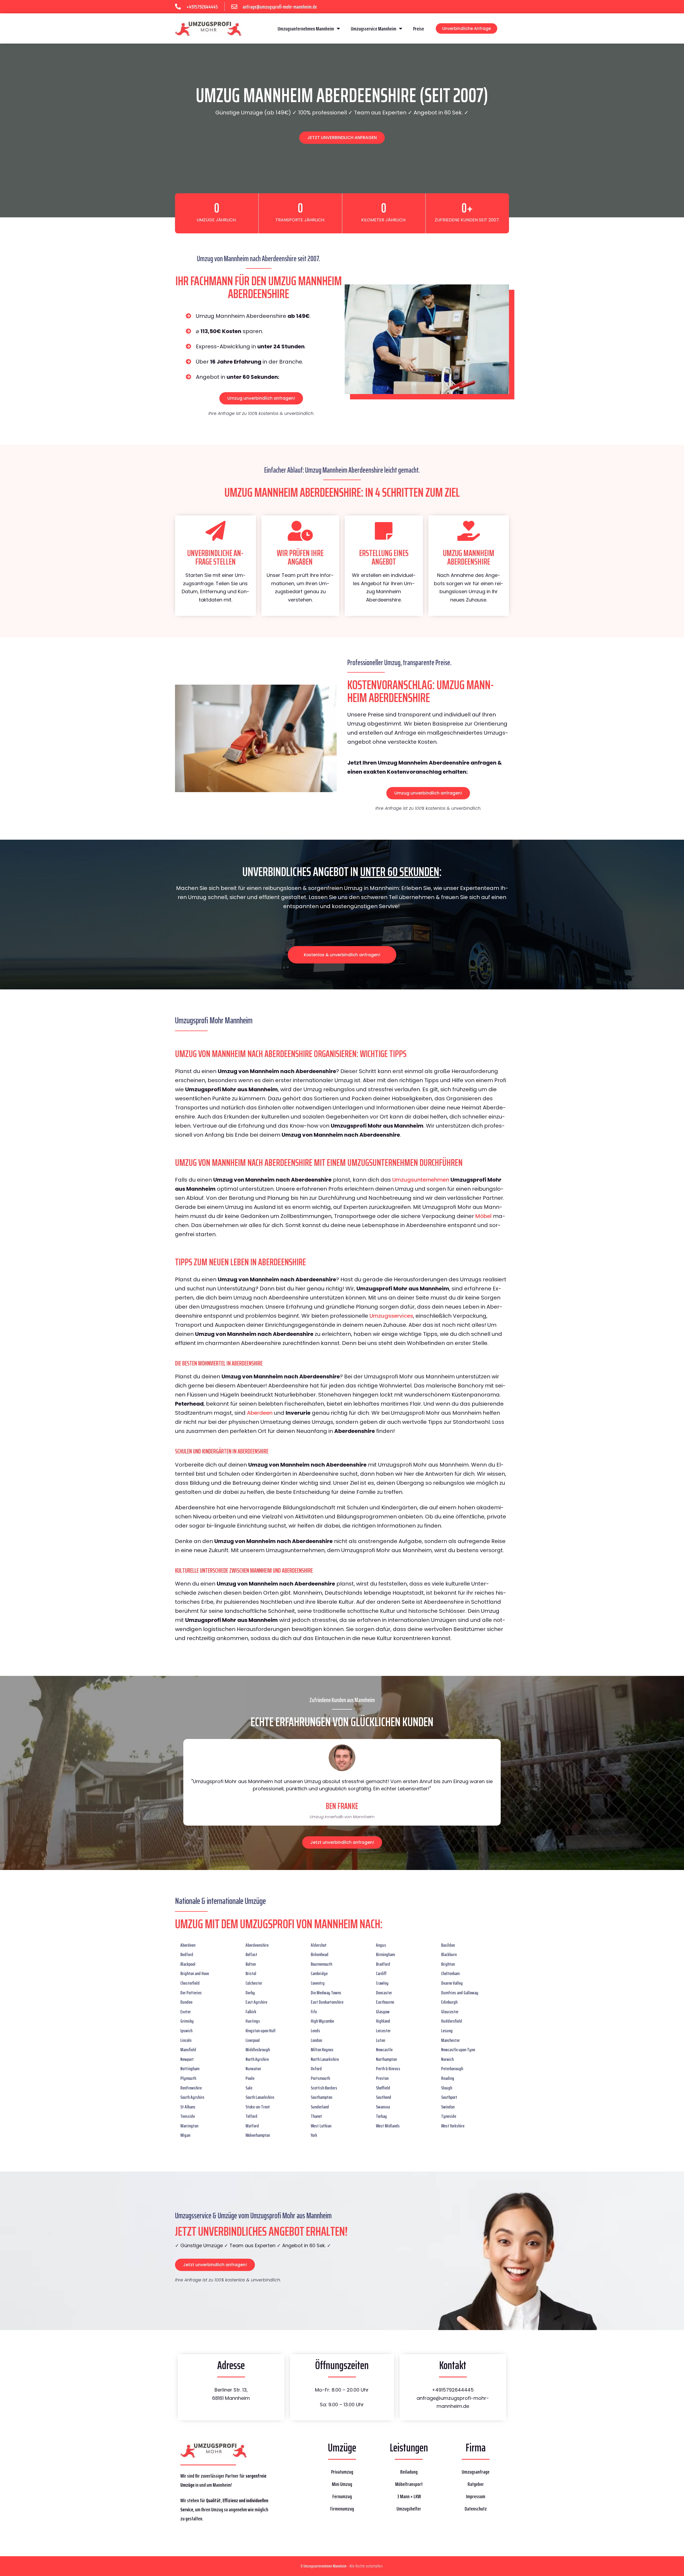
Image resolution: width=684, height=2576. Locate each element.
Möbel (483, 1216)
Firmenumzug (342, 2509)
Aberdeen (260, 1413)
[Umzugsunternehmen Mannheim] (208, 28)
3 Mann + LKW (409, 2496)
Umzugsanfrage (476, 2472)
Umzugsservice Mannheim (374, 29)
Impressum (476, 2496)
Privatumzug (342, 2472)
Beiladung (409, 2472)
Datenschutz (476, 2509)
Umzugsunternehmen (421, 1180)
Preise (419, 29)
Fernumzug (342, 2496)
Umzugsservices (391, 1316)
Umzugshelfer (409, 2509)
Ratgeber (476, 2484)
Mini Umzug (342, 2484)
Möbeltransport (409, 2484)
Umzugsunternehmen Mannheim (306, 29)
